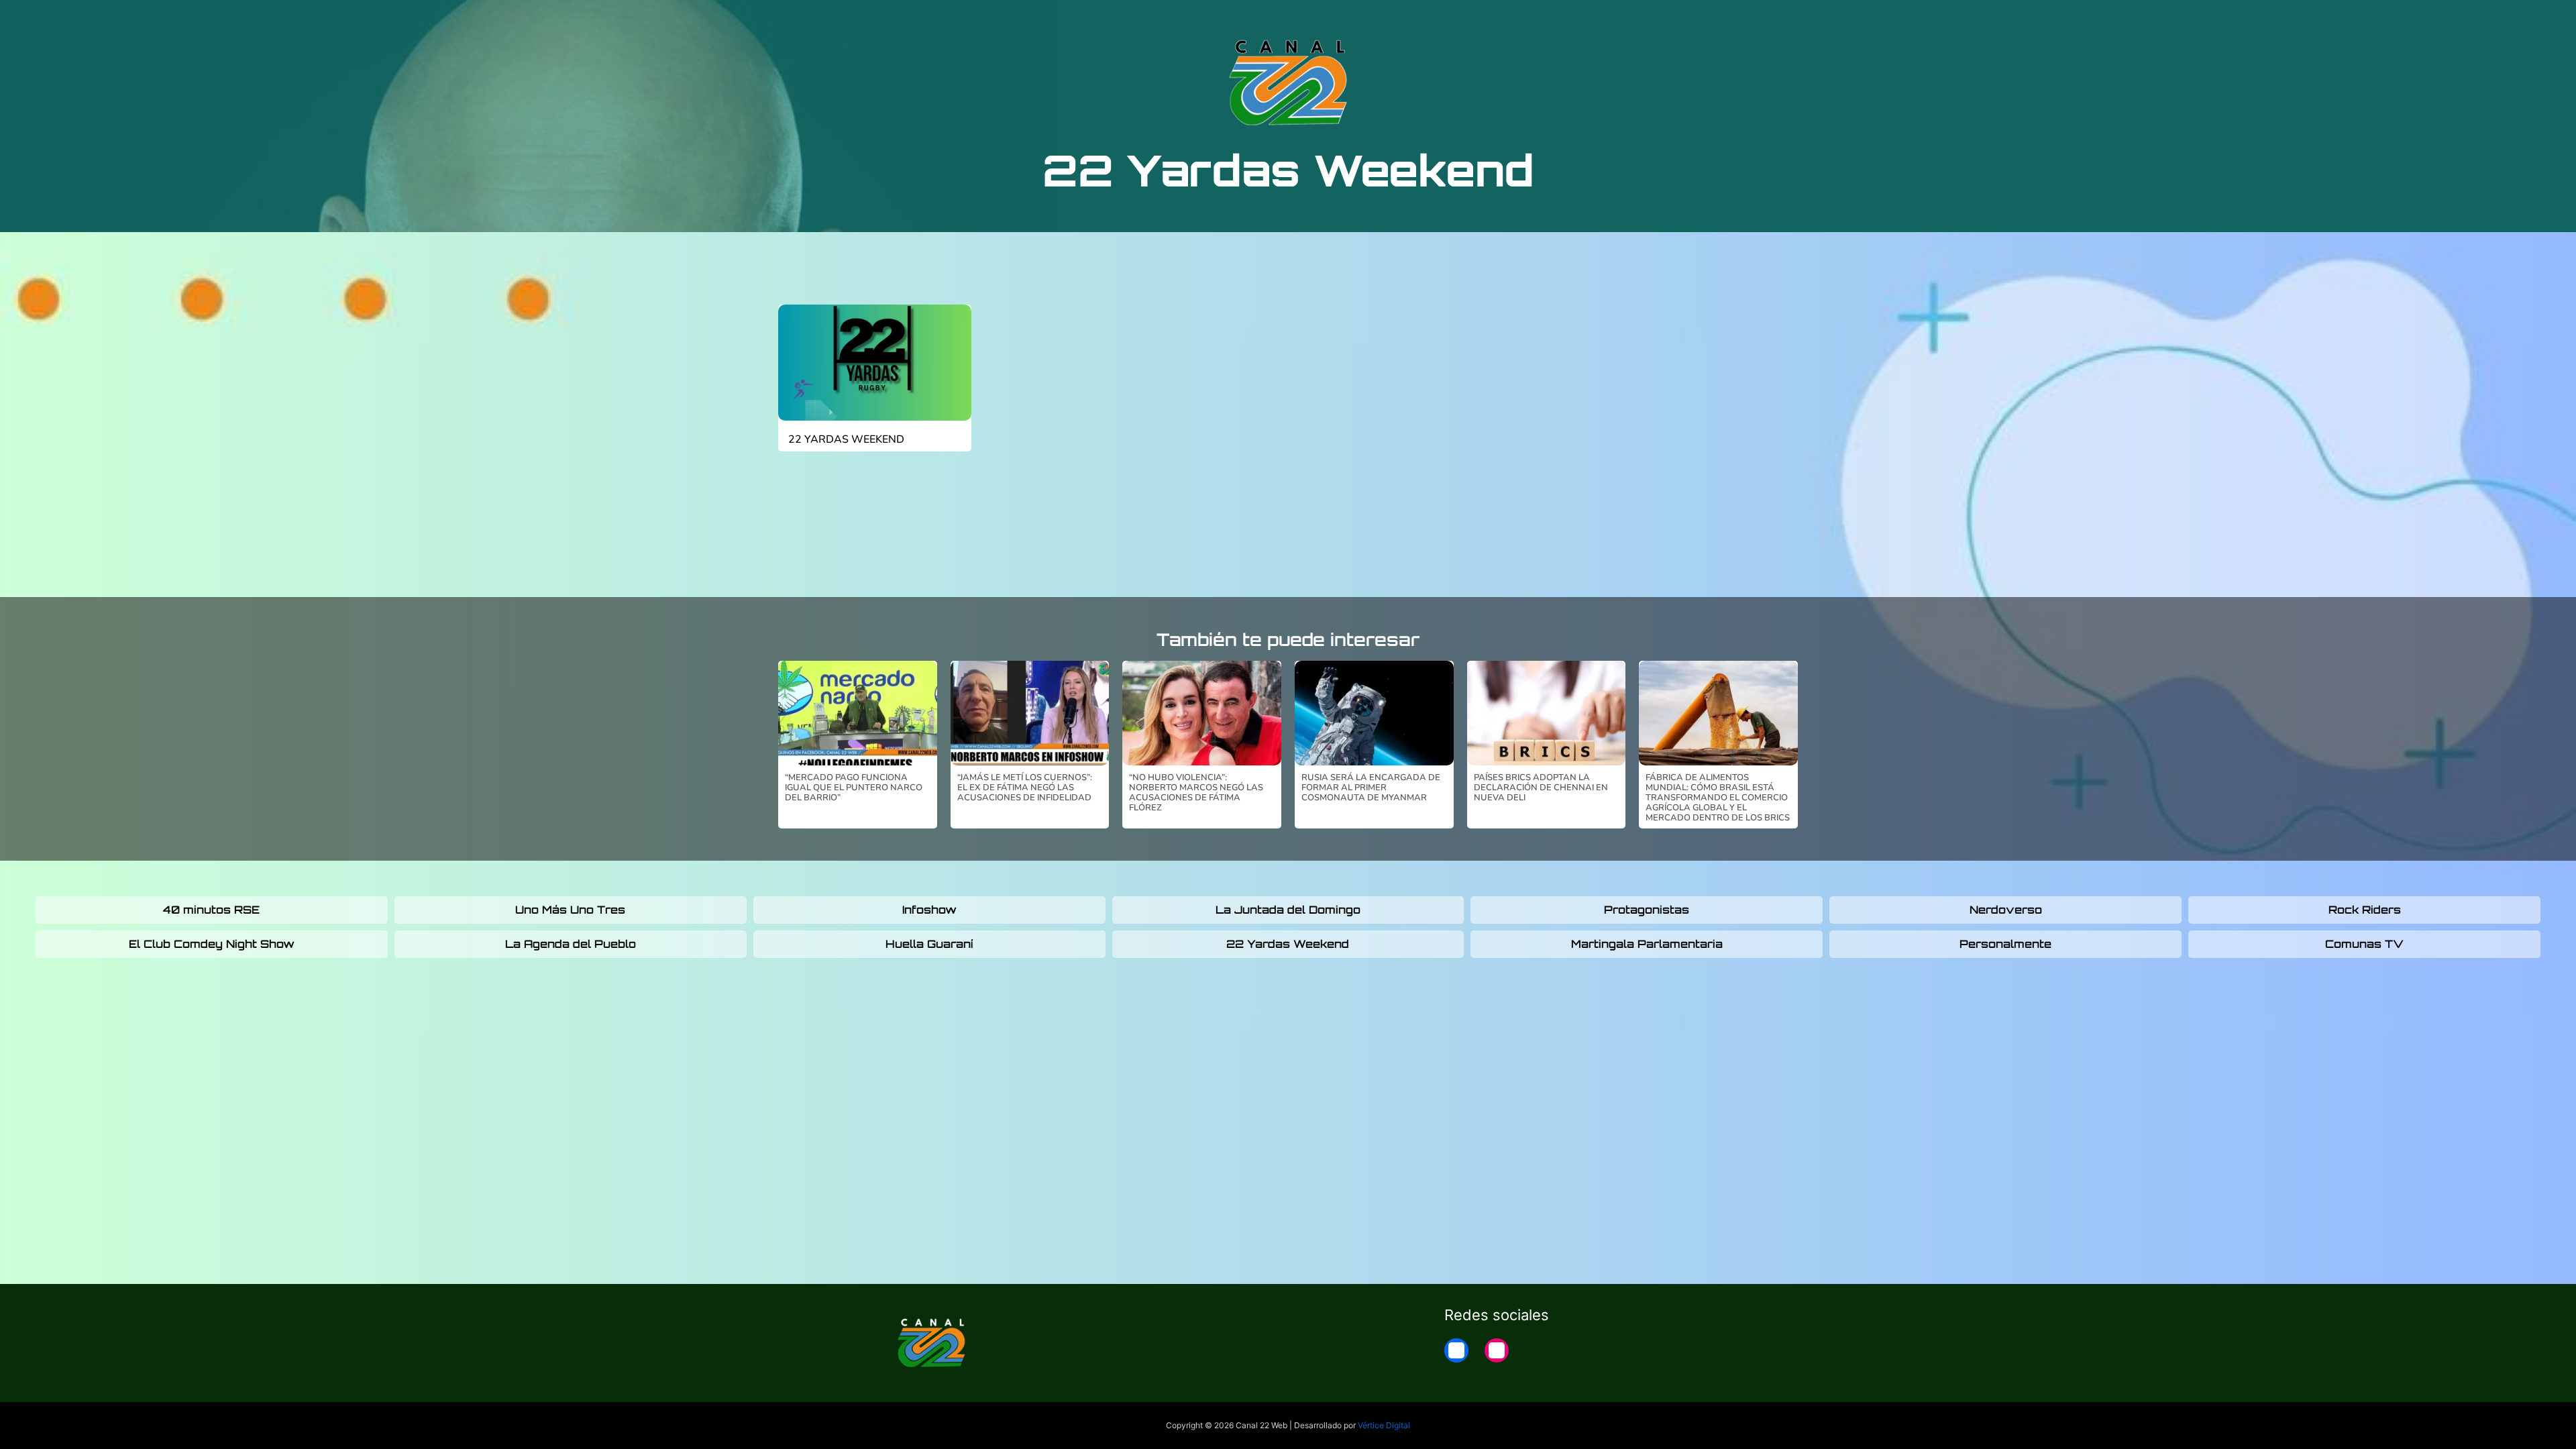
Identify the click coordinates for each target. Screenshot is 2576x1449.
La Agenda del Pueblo (571, 944)
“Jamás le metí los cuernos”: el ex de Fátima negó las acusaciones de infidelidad (1025, 788)
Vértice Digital (1384, 1425)
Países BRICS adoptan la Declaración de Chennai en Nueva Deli (1541, 788)
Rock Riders (2365, 910)
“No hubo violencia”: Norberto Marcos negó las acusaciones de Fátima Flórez (1196, 793)
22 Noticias (1599, 21)
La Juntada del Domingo (1288, 910)
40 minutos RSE (211, 910)
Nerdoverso (2006, 910)
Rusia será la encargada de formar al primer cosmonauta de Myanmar (1371, 788)
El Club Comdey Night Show (212, 944)
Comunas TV (2364, 944)
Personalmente (2005, 944)
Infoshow (929, 910)
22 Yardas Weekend (846, 439)
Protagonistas (1647, 910)
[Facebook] (1456, 1350)
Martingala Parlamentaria (1647, 944)
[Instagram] (1497, 1350)
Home (1665, 21)
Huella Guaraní (929, 944)
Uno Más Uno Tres (570, 910)
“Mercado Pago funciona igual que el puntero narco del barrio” (854, 788)
